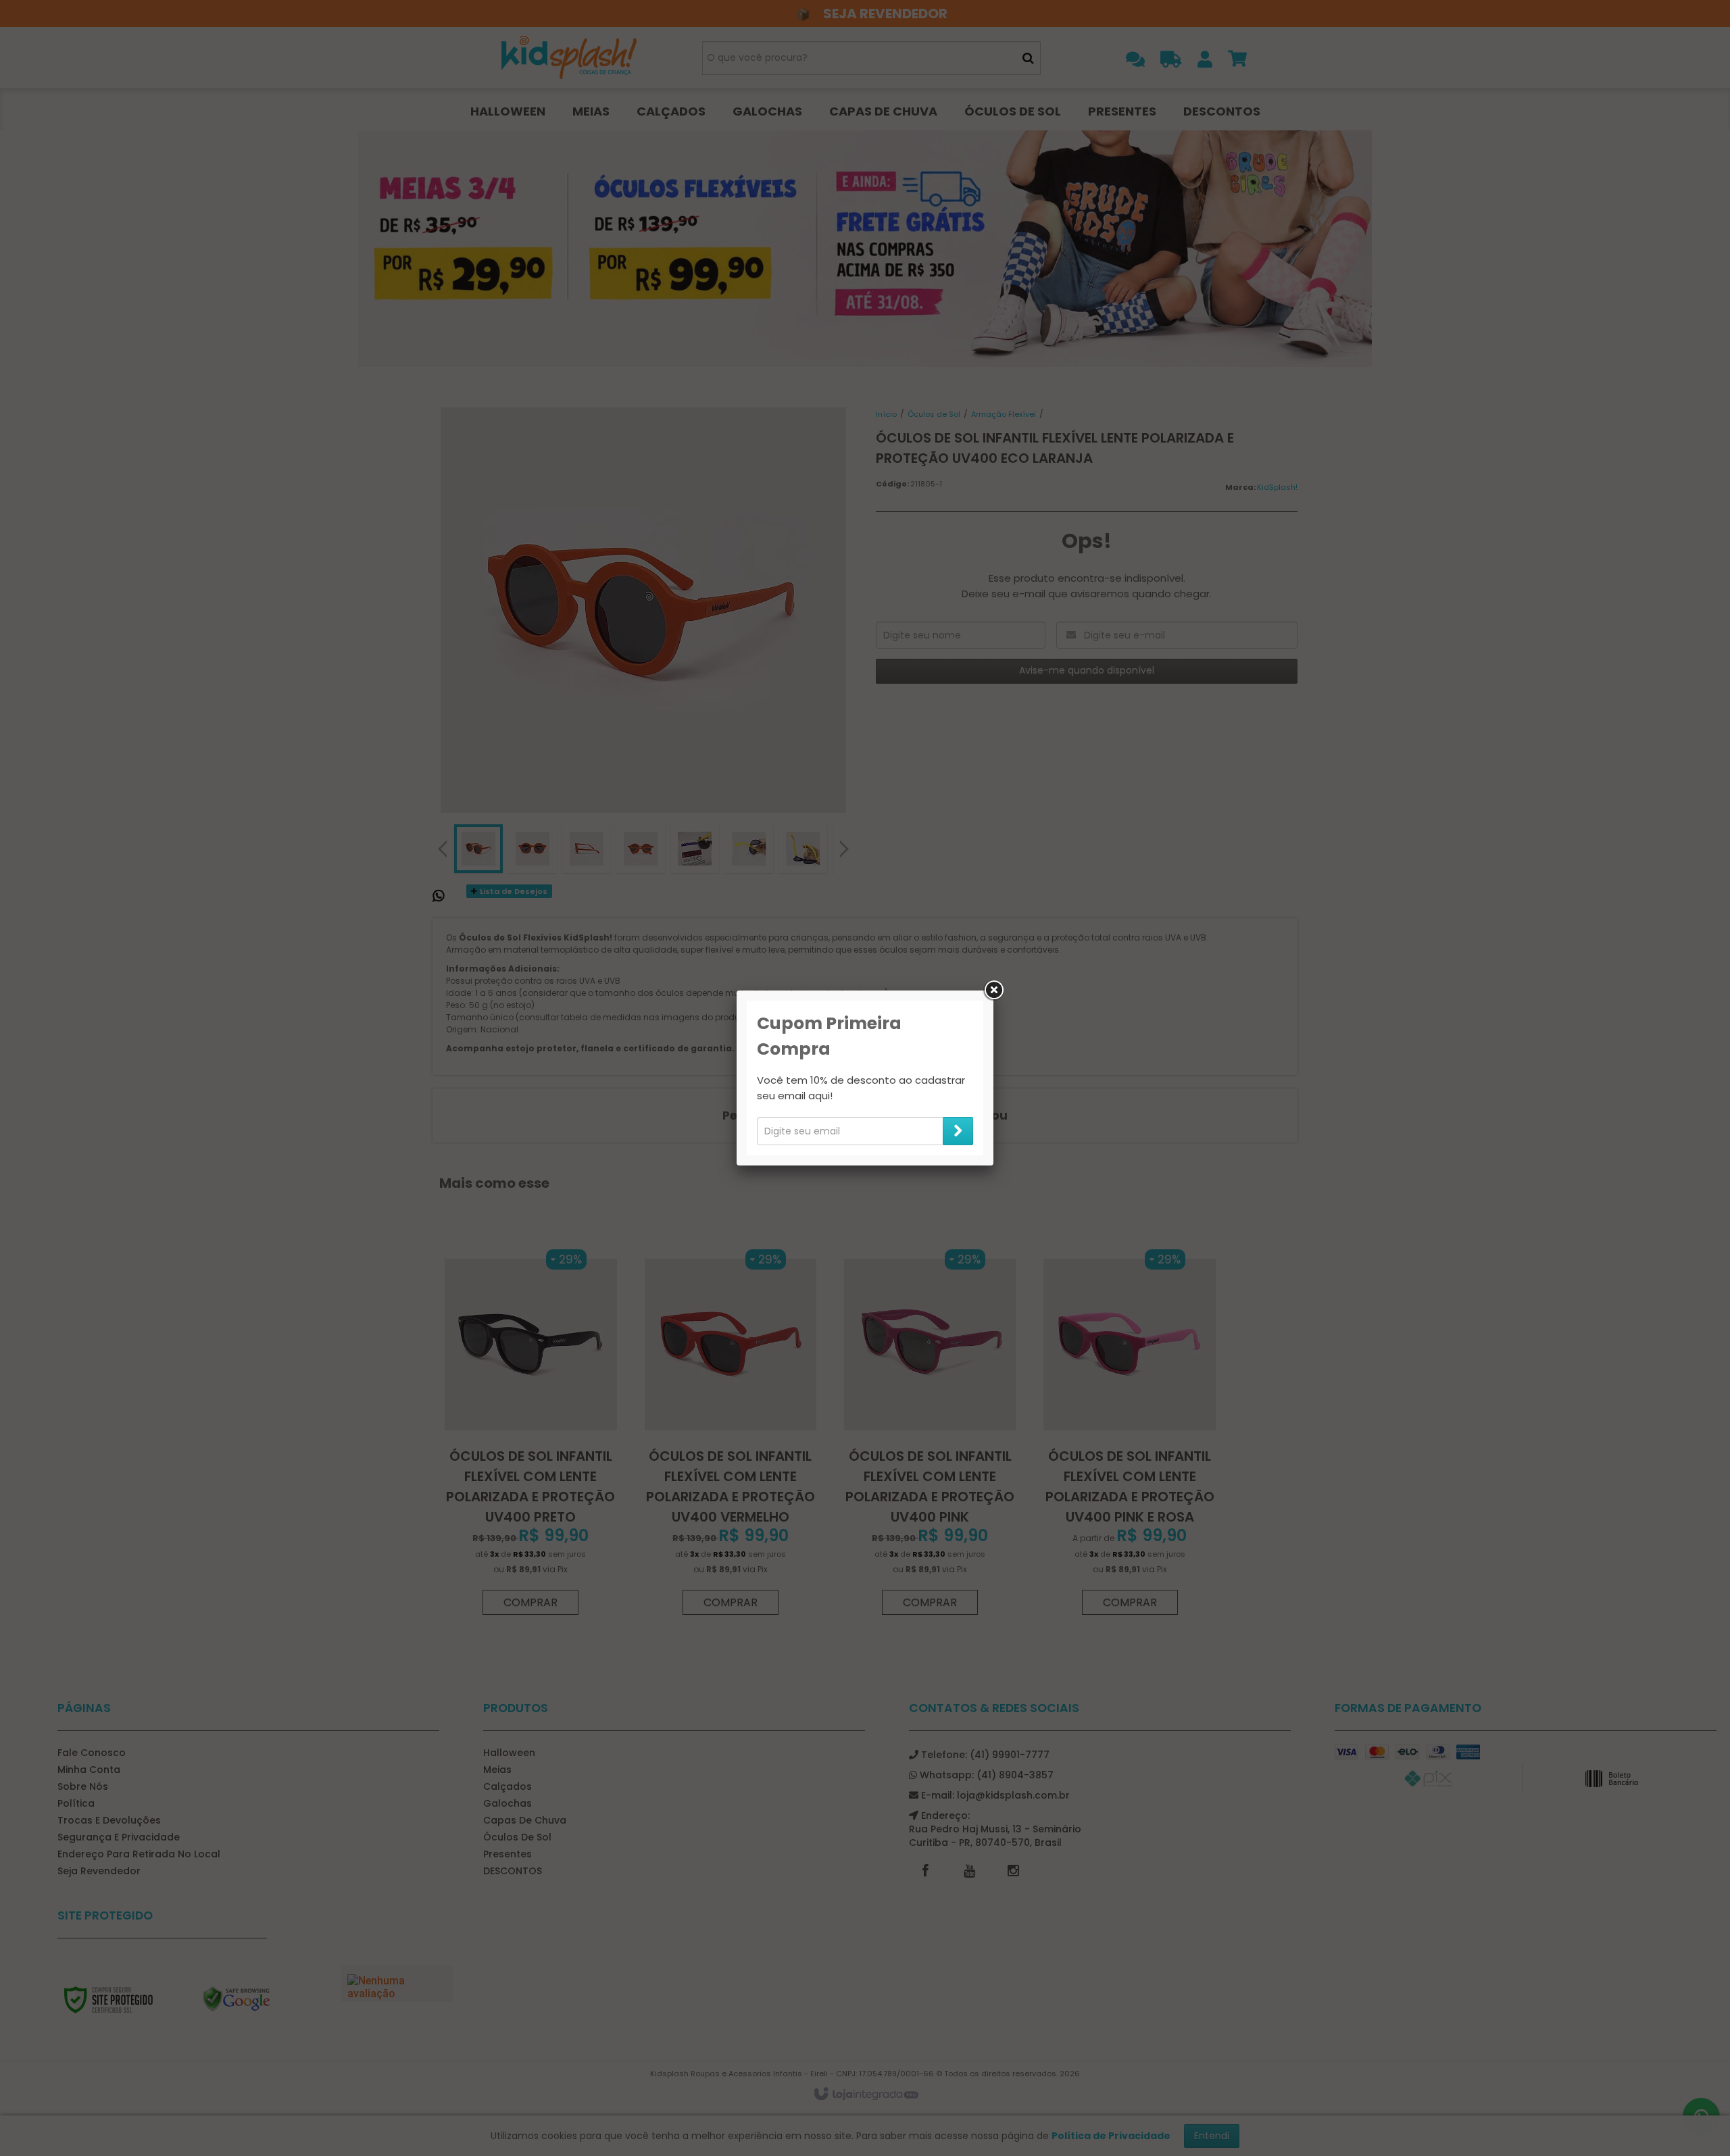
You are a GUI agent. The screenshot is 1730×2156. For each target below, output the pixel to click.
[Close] (993, 991)
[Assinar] (958, 1131)
